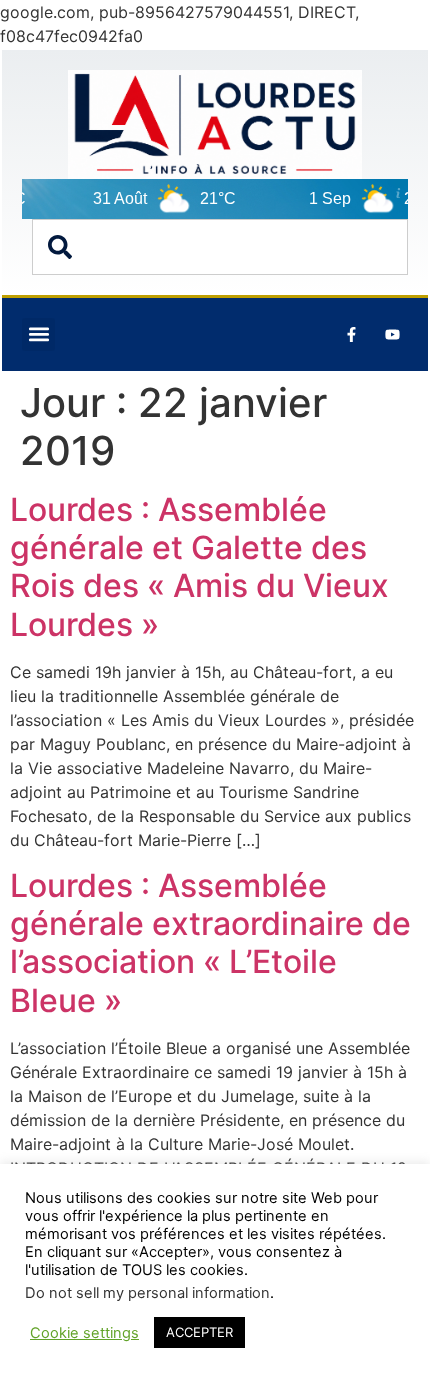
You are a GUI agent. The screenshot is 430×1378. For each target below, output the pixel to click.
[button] (38, 334)
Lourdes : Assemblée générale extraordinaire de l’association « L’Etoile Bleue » (210, 943)
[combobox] (220, 247)
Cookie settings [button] (84, 1333)
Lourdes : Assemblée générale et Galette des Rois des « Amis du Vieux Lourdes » (199, 567)
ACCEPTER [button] (199, 1332)
